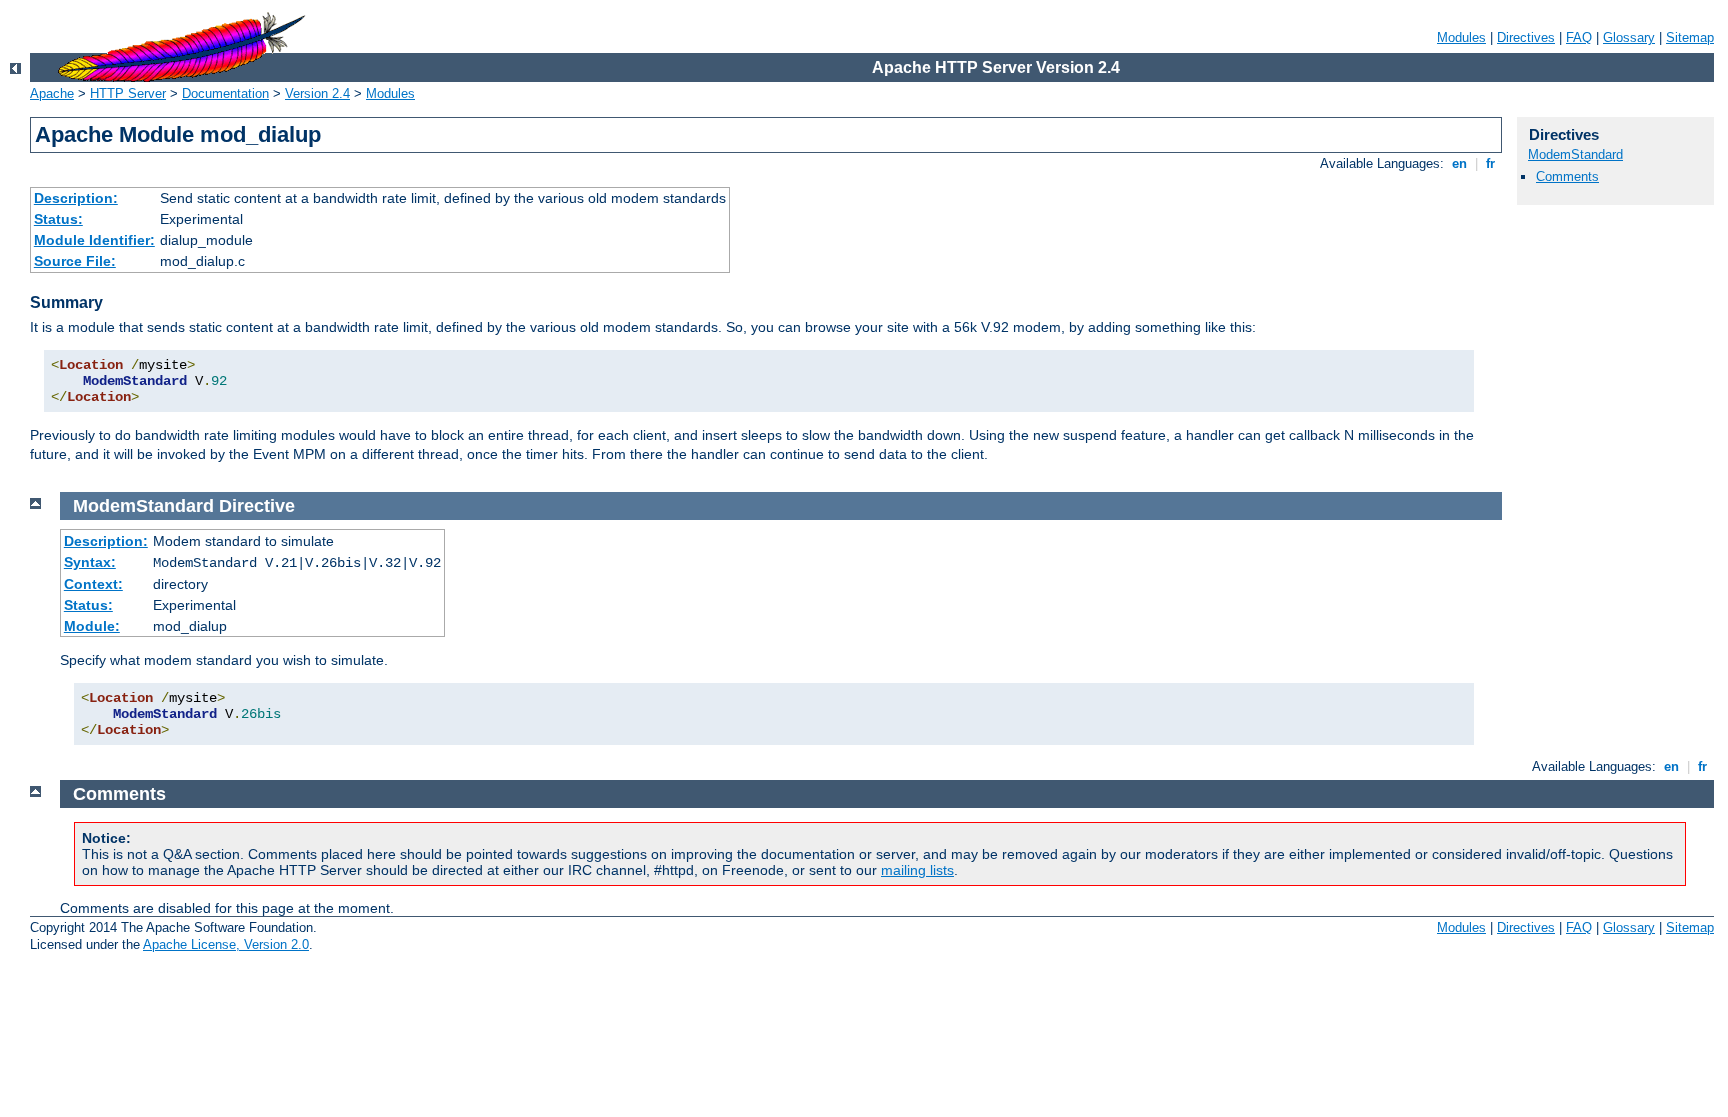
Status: (58, 219)
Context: (93, 584)
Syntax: (90, 562)
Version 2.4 (317, 93)
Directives (1526, 37)
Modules (1461, 37)
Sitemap (1690, 37)
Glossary (1629, 37)
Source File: (75, 261)
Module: (92, 626)
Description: (76, 198)
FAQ (1579, 37)
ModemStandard (1575, 154)
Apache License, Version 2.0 (226, 944)
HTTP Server (128, 93)
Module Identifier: (94, 240)
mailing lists (917, 870)
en (1459, 163)
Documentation (225, 93)
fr (1490, 163)
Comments (1567, 176)
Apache (52, 93)
